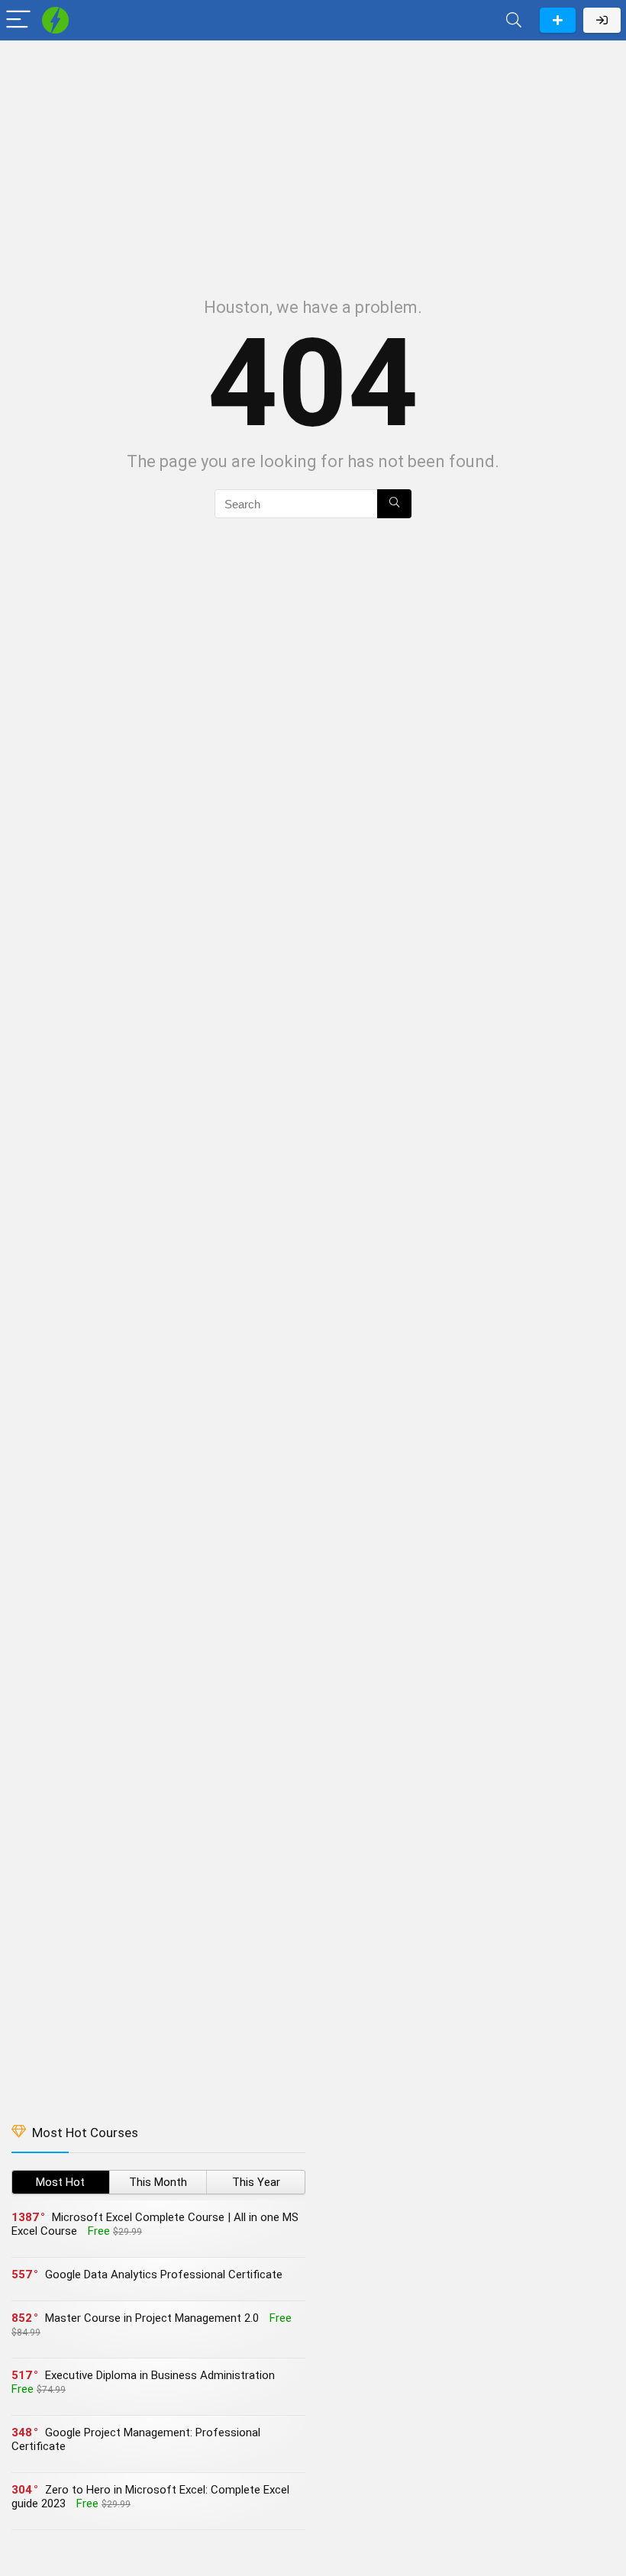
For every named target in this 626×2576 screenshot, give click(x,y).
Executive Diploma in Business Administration (160, 2375)
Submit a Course (558, 20)
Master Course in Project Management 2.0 (152, 2318)
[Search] (514, 20)
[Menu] (18, 20)
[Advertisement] (313, 161)
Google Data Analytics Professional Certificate (164, 2275)
